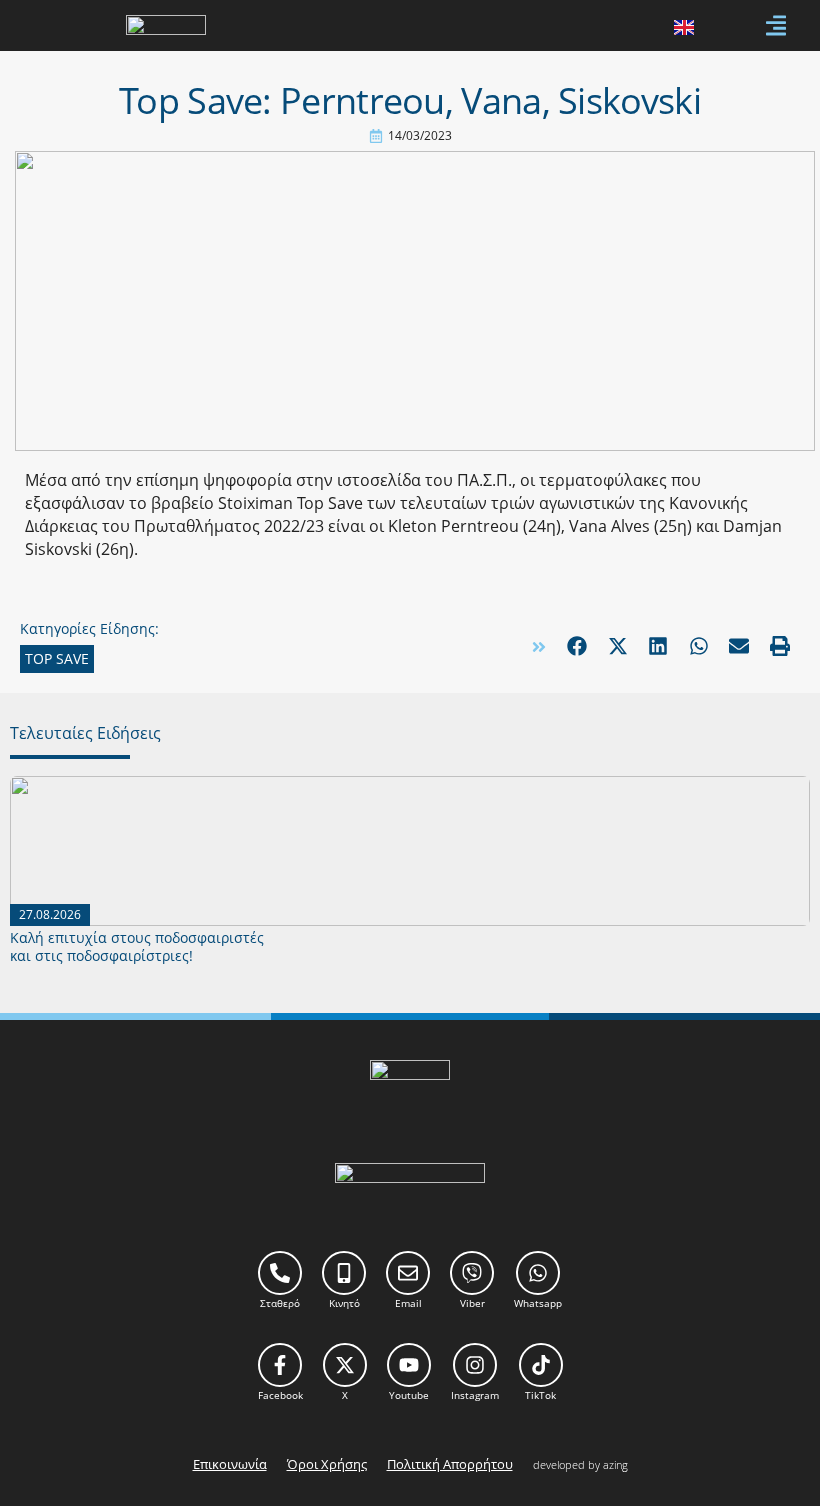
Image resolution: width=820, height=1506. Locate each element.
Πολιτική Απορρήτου (450, 1464)
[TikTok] (541, 1365)
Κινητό (344, 1303)
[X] (345, 1365)
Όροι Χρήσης (327, 1464)
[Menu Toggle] (776, 25)
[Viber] (472, 1273)
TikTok (540, 1395)
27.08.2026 (50, 914)
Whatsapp (538, 1303)
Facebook (280, 1395)
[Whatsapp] (538, 1273)
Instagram (475, 1395)
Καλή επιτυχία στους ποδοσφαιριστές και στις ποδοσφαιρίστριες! (137, 946)
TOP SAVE (57, 658)
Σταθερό (280, 1303)
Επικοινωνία (230, 1464)
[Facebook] (280, 1365)
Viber (472, 1303)
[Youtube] (409, 1365)
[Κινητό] (344, 1273)
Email (408, 1303)
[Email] (408, 1273)
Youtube (409, 1395)
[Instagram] (475, 1365)
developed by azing (580, 1464)
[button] (577, 646)
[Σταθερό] (280, 1273)
